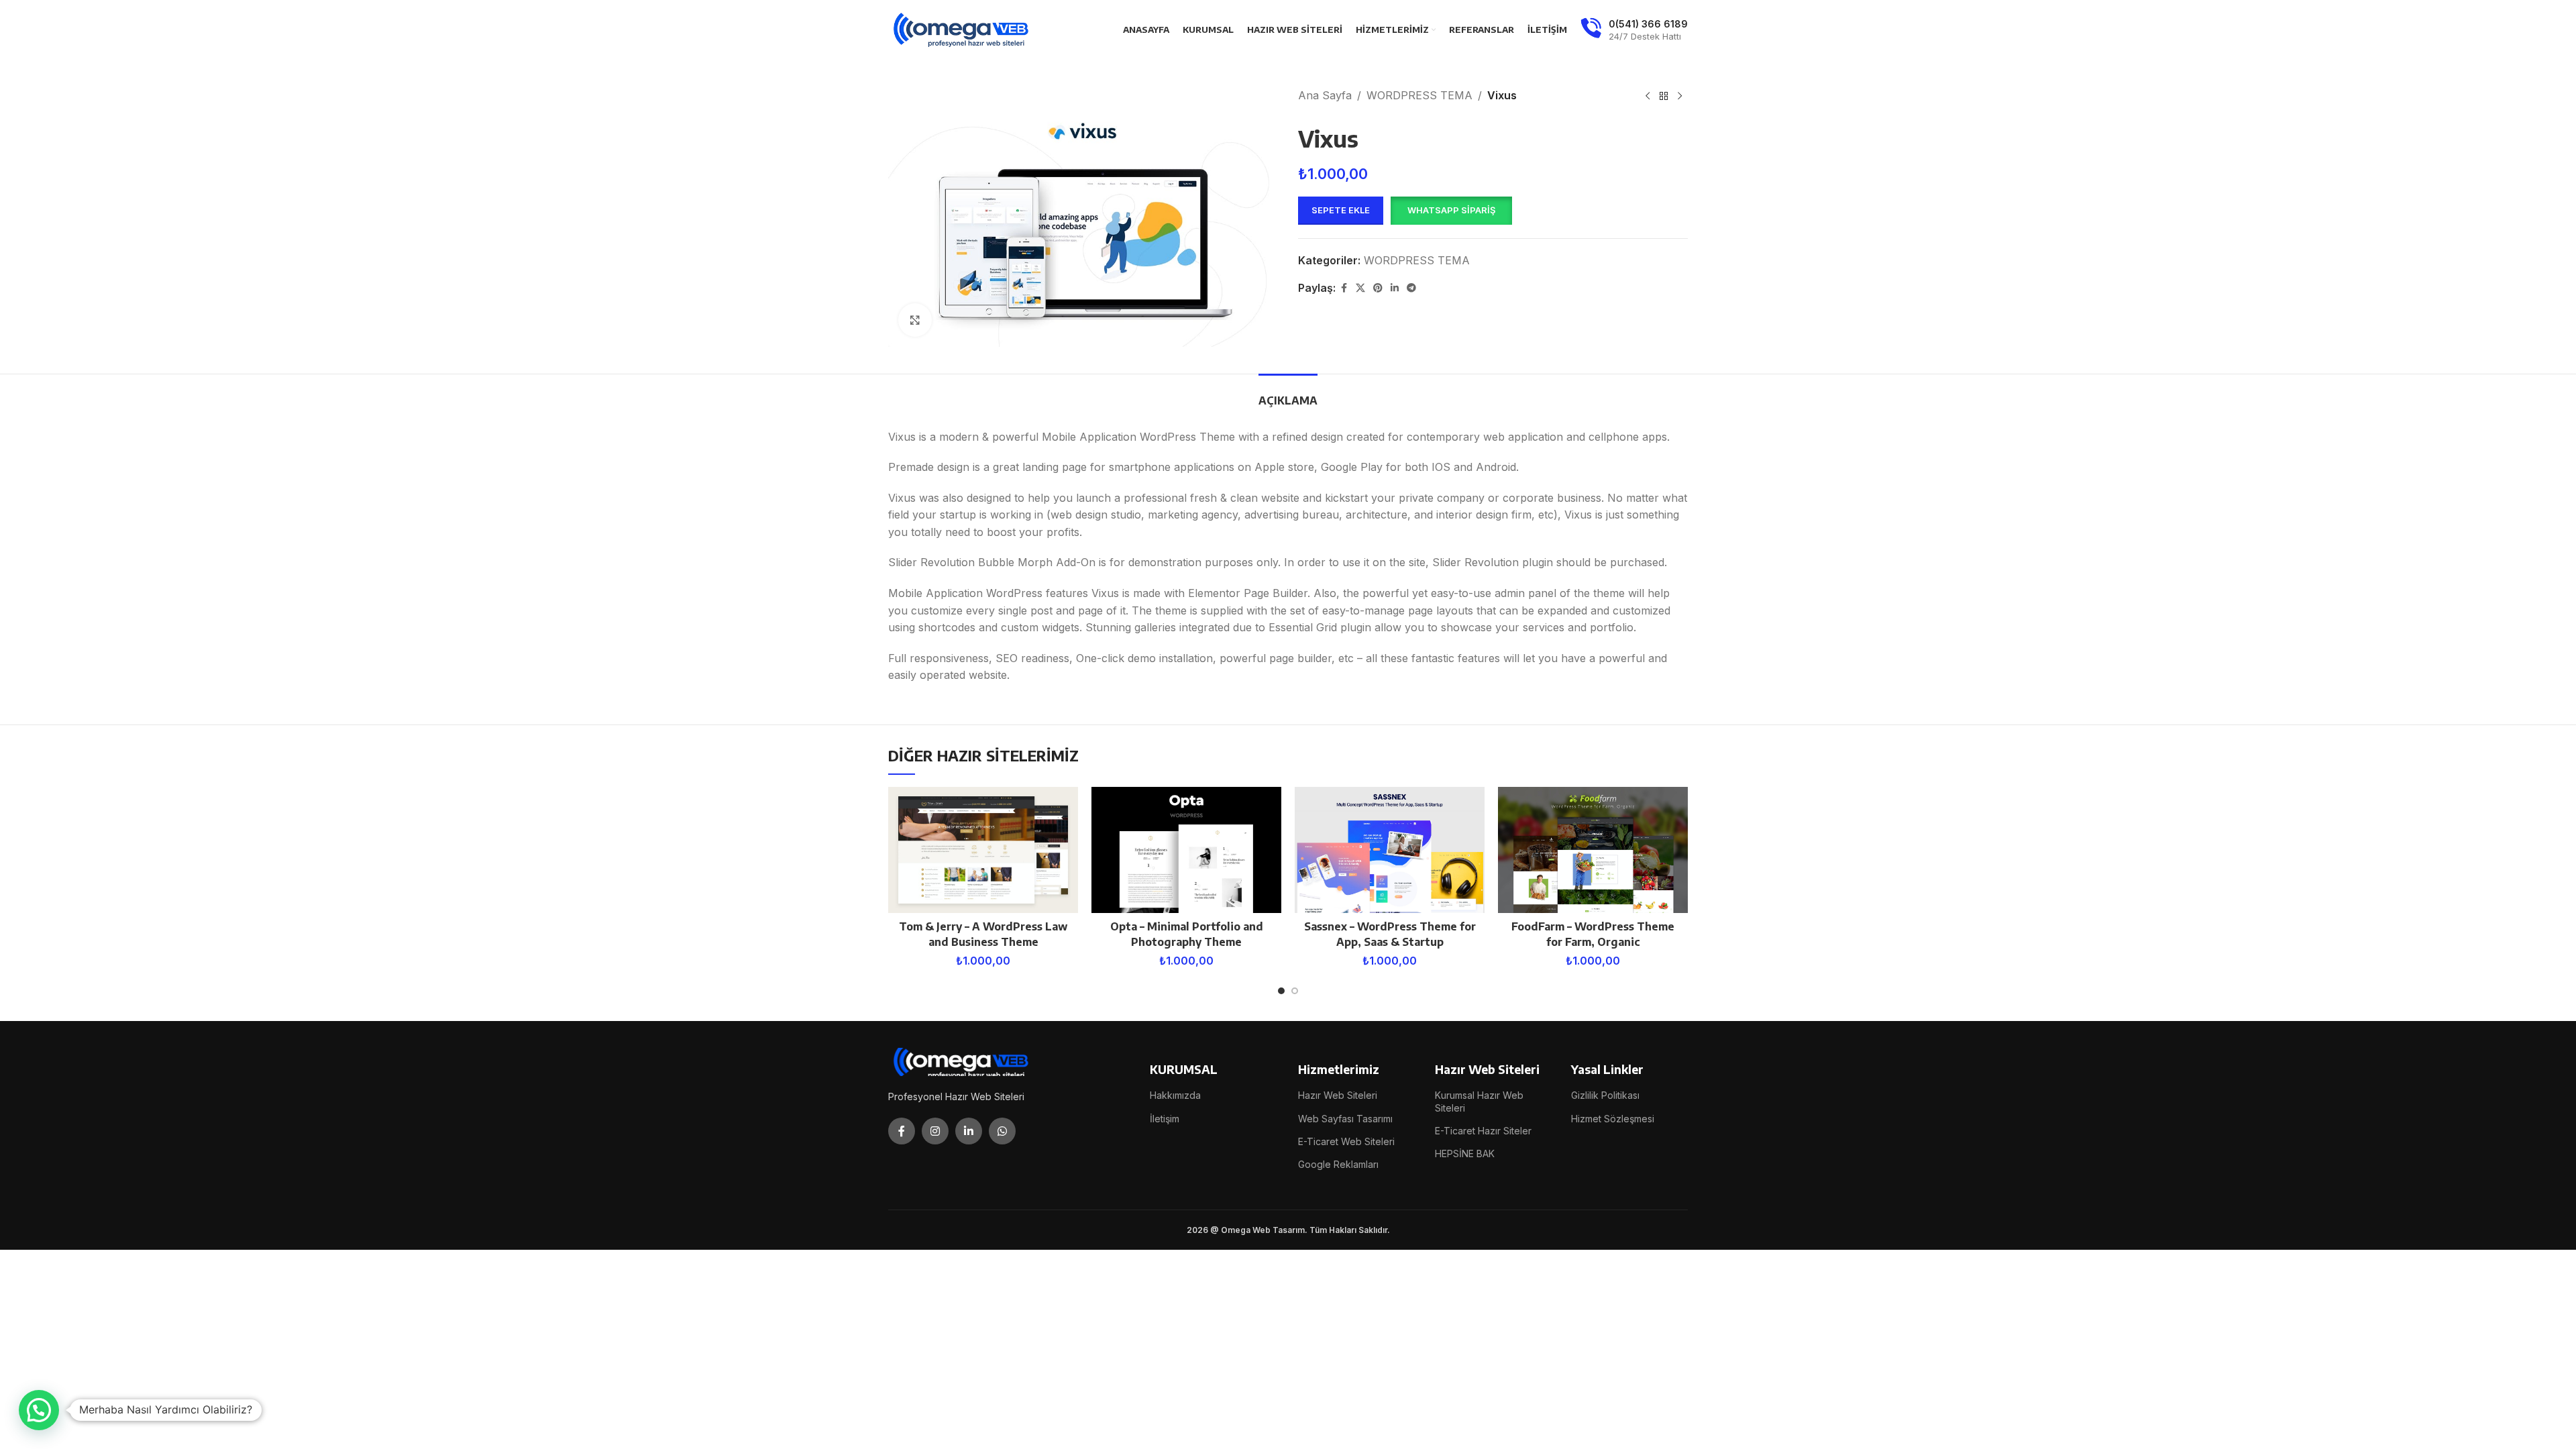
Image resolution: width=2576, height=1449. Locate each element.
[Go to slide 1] (1281, 991)
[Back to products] (1664, 97)
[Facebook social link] (1344, 288)
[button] (1451, 211)
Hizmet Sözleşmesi (1613, 1119)
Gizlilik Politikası (1605, 1095)
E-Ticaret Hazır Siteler (1483, 1131)
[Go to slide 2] (1295, 991)
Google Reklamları (1338, 1164)
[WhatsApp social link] (1002, 1131)
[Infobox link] (1634, 30)
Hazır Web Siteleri (1338, 1095)
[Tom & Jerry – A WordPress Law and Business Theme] (983, 850)
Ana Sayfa (1325, 95)
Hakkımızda (1175, 1095)
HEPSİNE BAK (1465, 1153)
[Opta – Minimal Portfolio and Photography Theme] (1186, 850)
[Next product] (1680, 97)
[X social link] (1360, 288)
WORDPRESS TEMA (1419, 95)
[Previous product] (1648, 97)
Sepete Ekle (1341, 210)
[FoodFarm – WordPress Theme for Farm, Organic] (1593, 850)
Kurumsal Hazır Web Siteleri (1479, 1101)
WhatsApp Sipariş (1451, 210)
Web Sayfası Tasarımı (1345, 1119)
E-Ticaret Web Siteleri (1346, 1141)
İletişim (1165, 1119)
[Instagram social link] (935, 1131)
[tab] (1288, 394)
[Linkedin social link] (1395, 288)
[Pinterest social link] (1378, 288)
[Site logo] (962, 29)
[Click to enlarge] (915, 320)
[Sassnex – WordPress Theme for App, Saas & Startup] (1390, 850)
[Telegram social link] (1411, 288)
